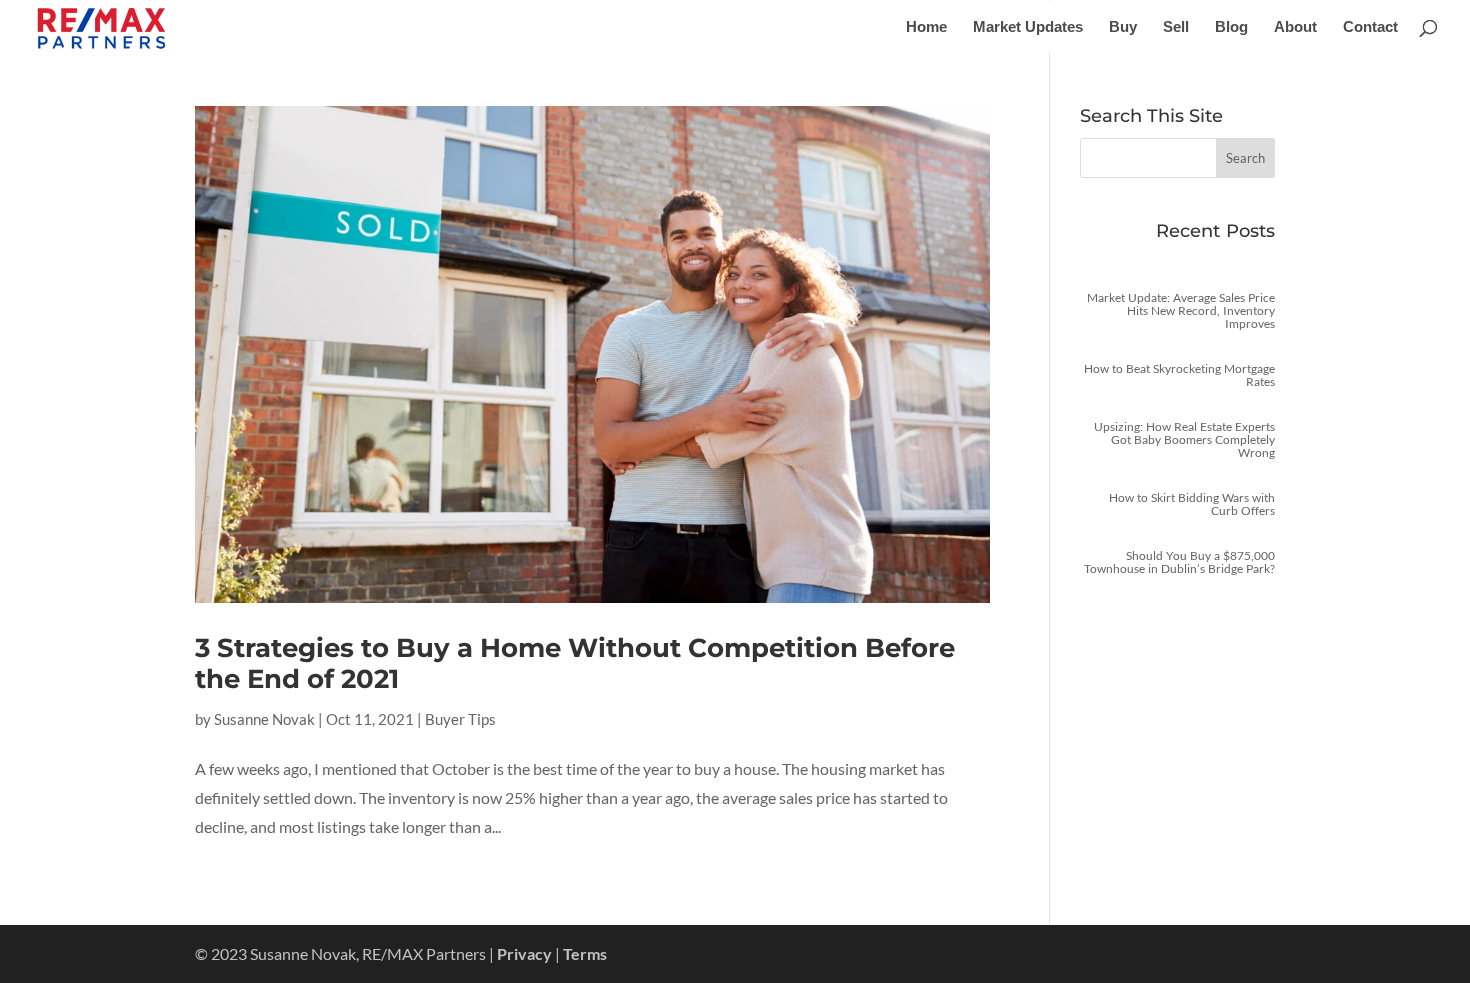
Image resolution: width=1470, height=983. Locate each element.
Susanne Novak (264, 719)
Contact (1370, 27)
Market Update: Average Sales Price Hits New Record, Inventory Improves (1181, 310)
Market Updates (1028, 27)
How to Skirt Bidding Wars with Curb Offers (1192, 504)
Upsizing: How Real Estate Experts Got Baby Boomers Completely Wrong (1184, 439)
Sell (1176, 27)
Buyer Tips (460, 719)
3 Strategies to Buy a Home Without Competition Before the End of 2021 (575, 663)
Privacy (524, 953)
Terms (585, 953)
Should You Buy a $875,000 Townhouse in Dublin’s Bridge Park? (1179, 562)
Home (926, 27)
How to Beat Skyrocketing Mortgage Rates (1179, 375)
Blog (1231, 27)
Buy (1123, 27)
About (1295, 27)
